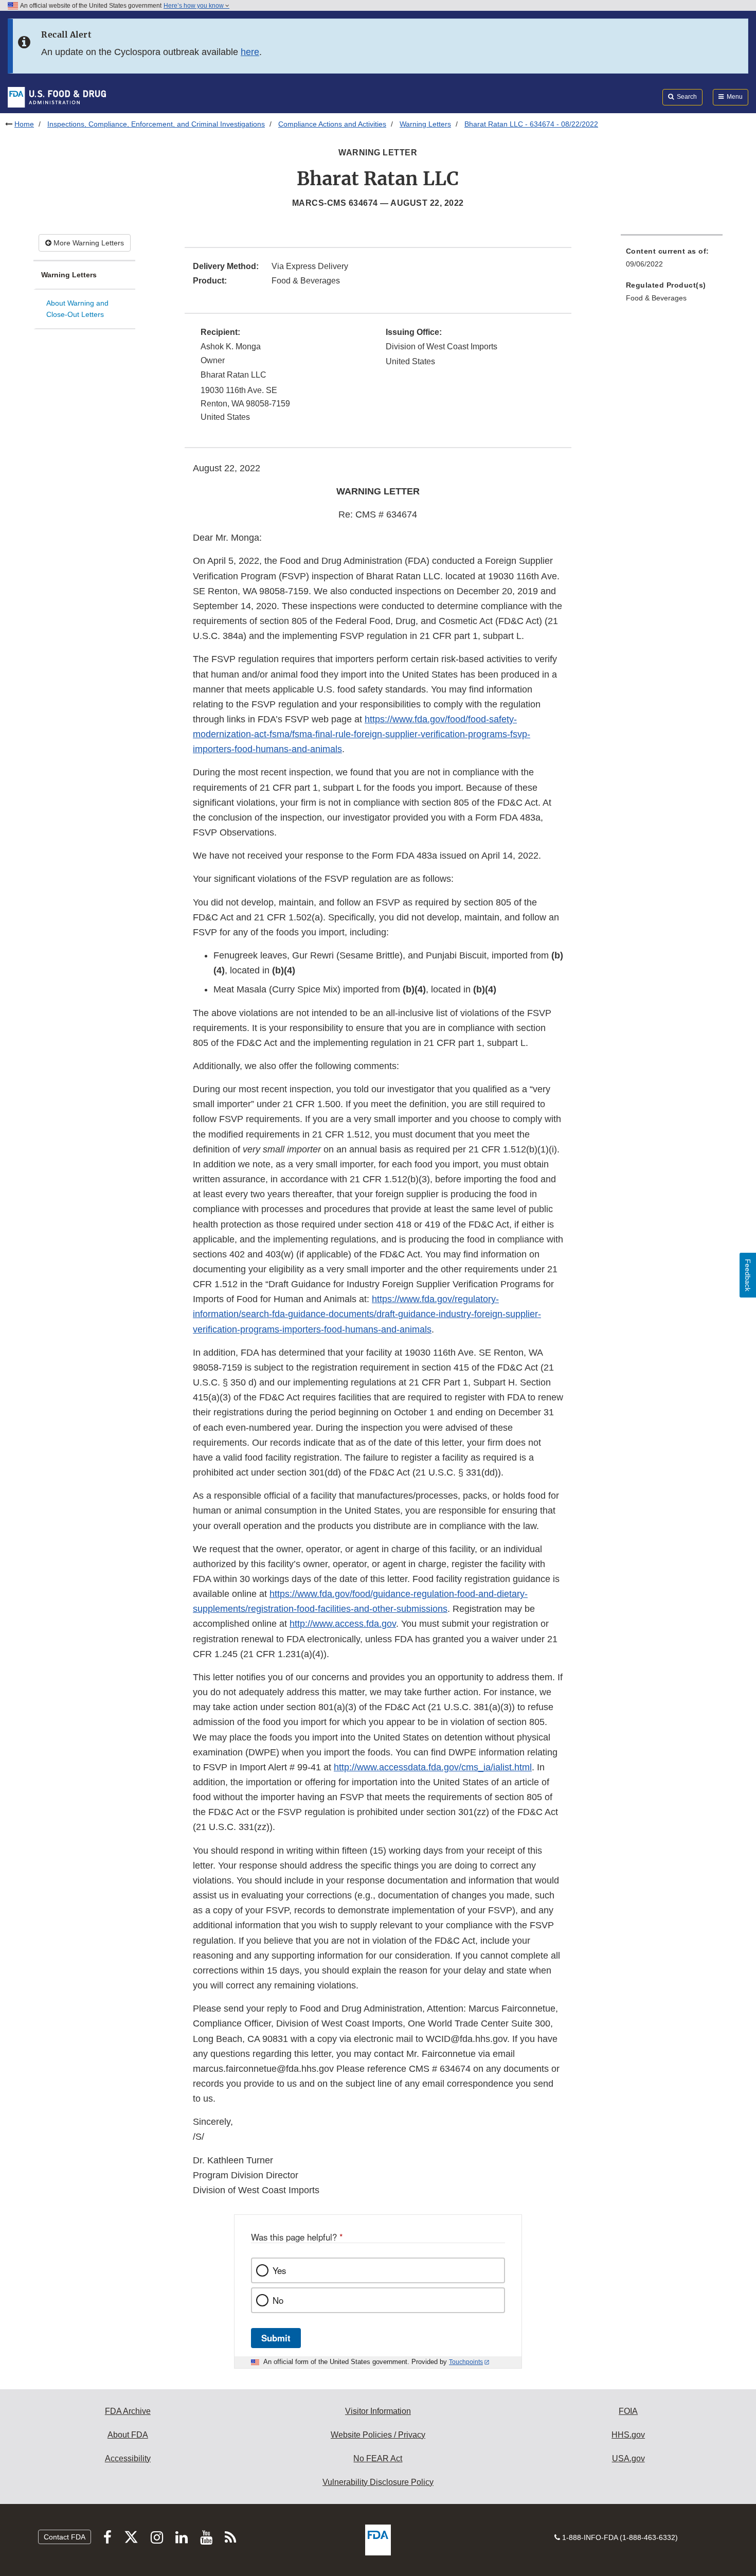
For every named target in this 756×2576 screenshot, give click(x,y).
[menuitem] (672, 261)
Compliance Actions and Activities (332, 124)
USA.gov (628, 2458)
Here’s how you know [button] (194, 6)
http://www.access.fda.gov (343, 1624)
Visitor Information (378, 2411)
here (250, 52)
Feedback (748, 1275)
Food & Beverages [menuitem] (656, 298)
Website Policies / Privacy (378, 2435)
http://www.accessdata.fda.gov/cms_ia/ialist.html (433, 1767)
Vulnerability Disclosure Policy (378, 2482)
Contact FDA (65, 2537)
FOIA (628, 2411)
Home (24, 124)
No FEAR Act (378, 2458)
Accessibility (128, 2458)
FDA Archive (128, 2411)
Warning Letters (425, 124)
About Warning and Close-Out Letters (77, 309)
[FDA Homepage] (57, 97)
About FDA (128, 2435)
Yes (279, 2270)
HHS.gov (628, 2435)
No (278, 2300)
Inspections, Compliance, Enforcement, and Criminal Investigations (156, 124)
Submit (276, 2338)
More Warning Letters (88, 243)
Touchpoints (466, 2362)
